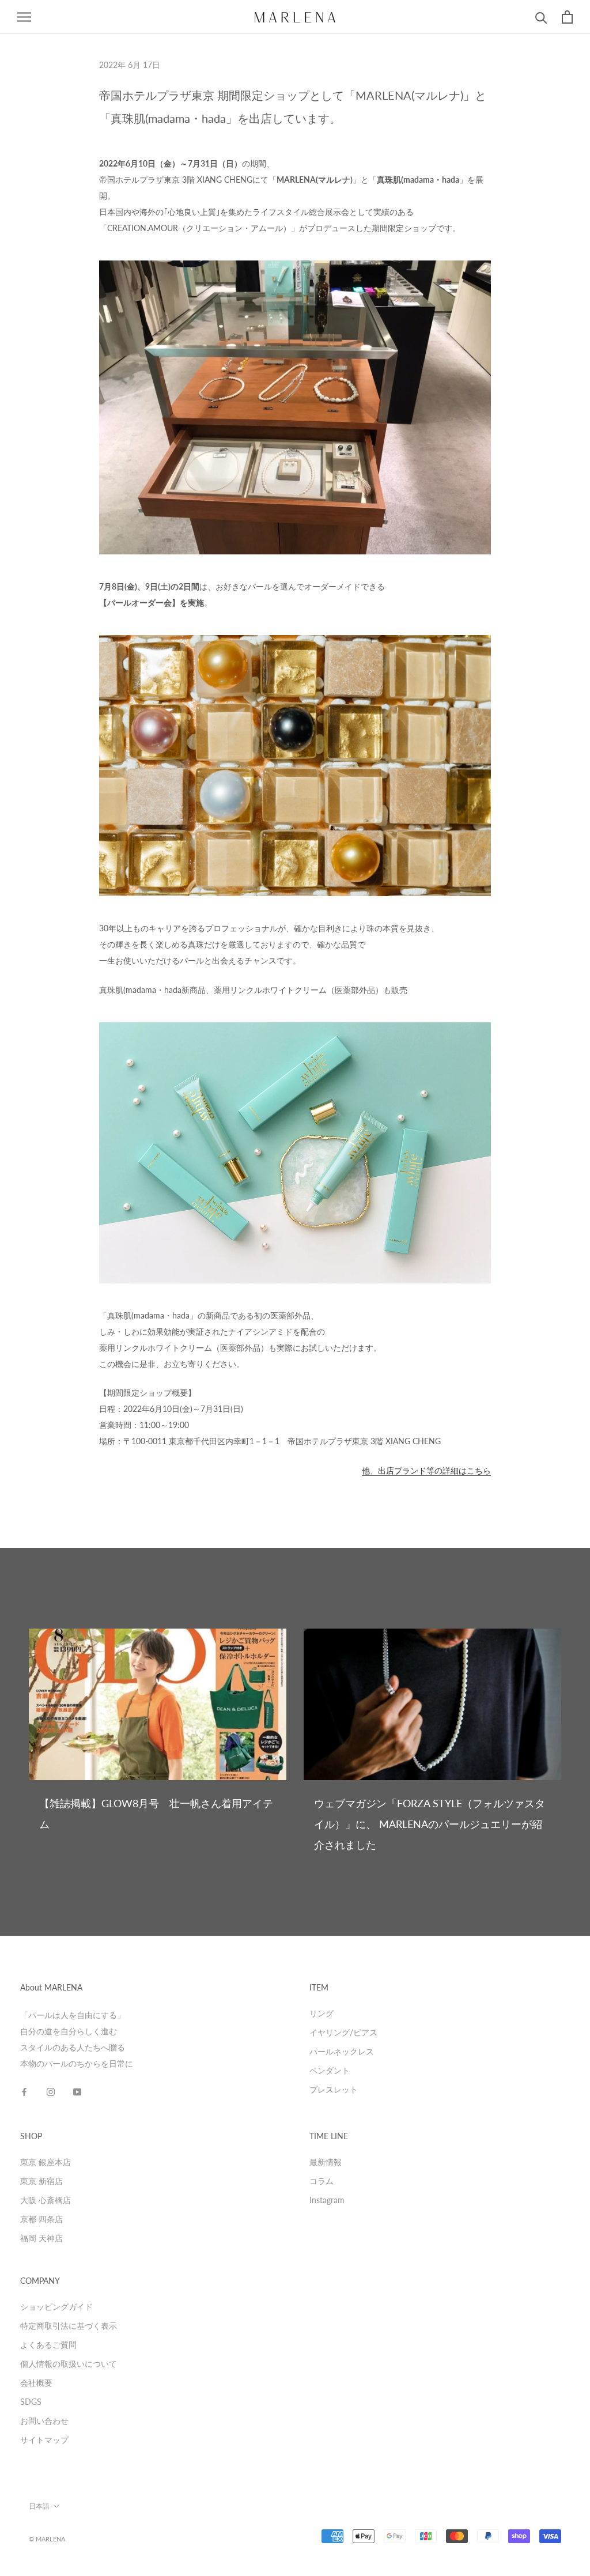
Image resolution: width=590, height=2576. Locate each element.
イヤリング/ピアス (343, 2032)
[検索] (541, 17)
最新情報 (326, 2162)
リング (322, 2013)
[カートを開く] (567, 17)
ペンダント (330, 2070)
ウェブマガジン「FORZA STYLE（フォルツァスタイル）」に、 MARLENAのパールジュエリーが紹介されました (430, 1824)
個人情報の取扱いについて (69, 2364)
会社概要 (36, 2383)
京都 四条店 (41, 2219)
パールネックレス (342, 2051)
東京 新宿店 (41, 2181)
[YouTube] (77, 2091)
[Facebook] (24, 2091)
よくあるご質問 (48, 2345)
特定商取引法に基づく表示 (69, 2326)
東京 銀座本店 (46, 2162)
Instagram (327, 2200)
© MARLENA (47, 2539)
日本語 (39, 2506)
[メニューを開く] (24, 17)
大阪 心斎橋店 (46, 2200)
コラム (322, 2181)
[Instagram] (51, 2091)
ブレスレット (334, 2089)
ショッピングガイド (56, 2307)
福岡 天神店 (41, 2238)
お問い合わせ (44, 2421)
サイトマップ (44, 2440)
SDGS (31, 2402)
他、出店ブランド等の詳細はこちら (426, 1470)
